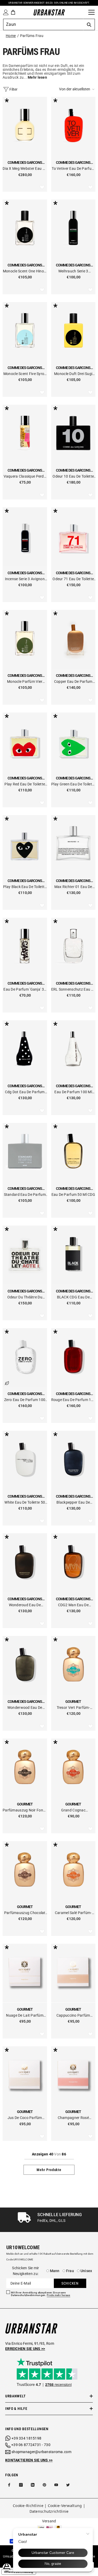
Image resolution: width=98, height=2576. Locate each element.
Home (11, 36)
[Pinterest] (44, 2485)
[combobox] (43, 24)
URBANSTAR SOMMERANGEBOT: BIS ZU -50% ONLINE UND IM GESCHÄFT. (49, 3)
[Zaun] (83, 12)
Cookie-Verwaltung (65, 2506)
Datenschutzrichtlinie (49, 2511)
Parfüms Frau (32, 36)
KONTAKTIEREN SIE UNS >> (29, 2460)
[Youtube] (56, 2485)
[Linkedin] (33, 2485)
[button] (77, 89)
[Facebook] (9, 2485)
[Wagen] (13, 12)
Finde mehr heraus (59, 2295)
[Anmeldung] (5, 12)
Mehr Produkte (49, 2170)
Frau (70, 2271)
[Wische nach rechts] (93, 2220)
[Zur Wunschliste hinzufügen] (42, 187)
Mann (55, 2271)
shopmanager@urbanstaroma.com (41, 2452)
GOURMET (73, 1702)
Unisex (86, 2271)
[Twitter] (68, 2485)
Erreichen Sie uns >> (25, 2349)
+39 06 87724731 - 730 (31, 2445)
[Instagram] (21, 2485)
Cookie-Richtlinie (28, 2506)
